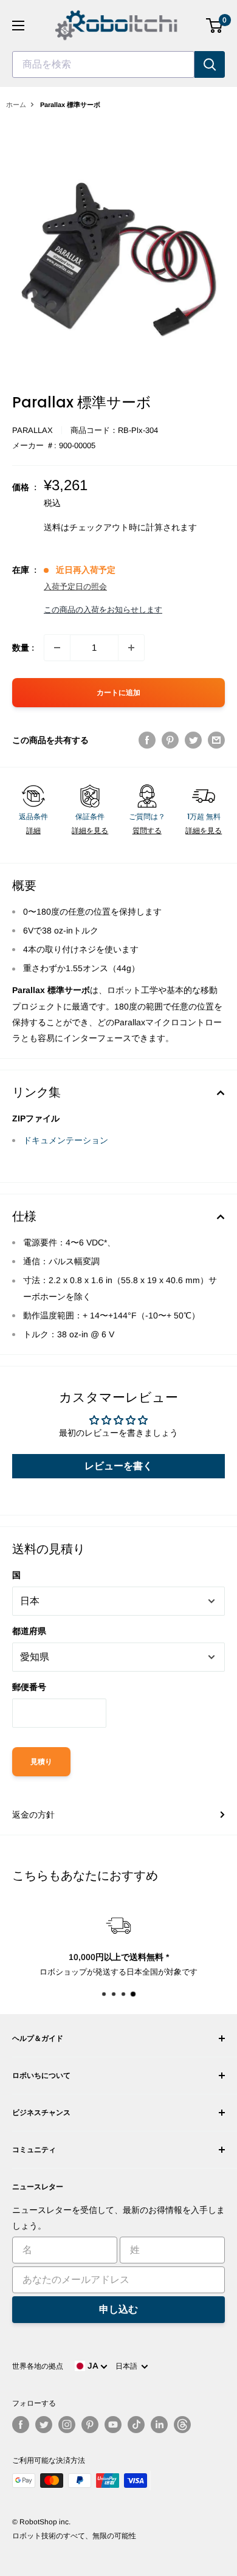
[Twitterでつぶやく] (193, 740)
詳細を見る (90, 831)
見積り (41, 1762)
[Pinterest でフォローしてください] (90, 2425)
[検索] (210, 64)
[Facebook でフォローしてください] (21, 2425)
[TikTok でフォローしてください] (136, 2425)
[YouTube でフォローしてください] (113, 2425)
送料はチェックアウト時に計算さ (108, 527)
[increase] (131, 648)
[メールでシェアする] (216, 740)
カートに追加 (118, 693)
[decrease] (57, 648)
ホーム (16, 105)
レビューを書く (118, 1466)
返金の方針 (33, 1815)
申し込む (118, 2309)
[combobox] (103, 64)
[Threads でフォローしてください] (182, 2425)
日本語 (128, 2366)
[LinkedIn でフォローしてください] (159, 2425)
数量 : (23, 648)
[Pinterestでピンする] (170, 740)
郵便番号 (29, 1687)
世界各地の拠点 (38, 2366)
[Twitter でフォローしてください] (44, 2425)
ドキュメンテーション (66, 1140)
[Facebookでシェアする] (147, 740)
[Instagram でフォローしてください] (67, 2425)
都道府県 (29, 1631)
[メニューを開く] (18, 26)
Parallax (33, 430)
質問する (147, 831)
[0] (215, 26)
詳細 (33, 831)
